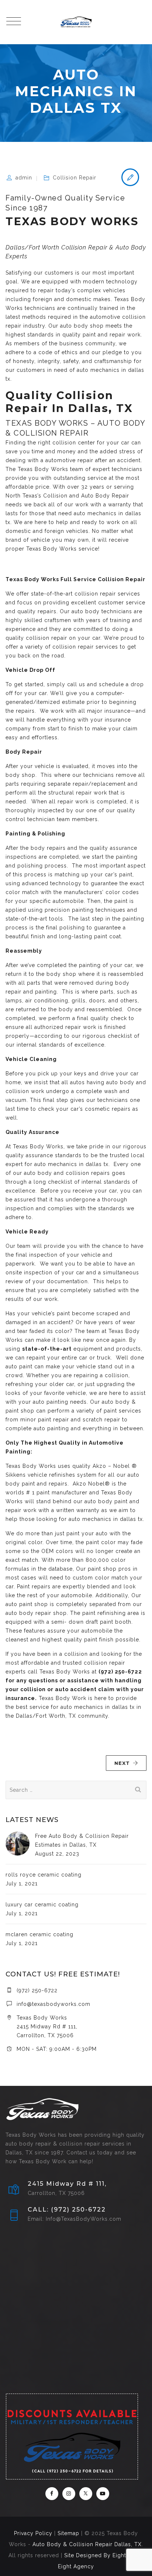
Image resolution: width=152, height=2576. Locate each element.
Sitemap (68, 2533)
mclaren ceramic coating (39, 1934)
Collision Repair (75, 178)
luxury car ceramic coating (42, 1905)
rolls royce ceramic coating (44, 1875)
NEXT (122, 1763)
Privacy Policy (33, 2533)
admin (24, 178)
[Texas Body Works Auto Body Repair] (76, 22)
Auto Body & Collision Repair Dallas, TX (87, 2544)
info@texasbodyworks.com (53, 2004)
